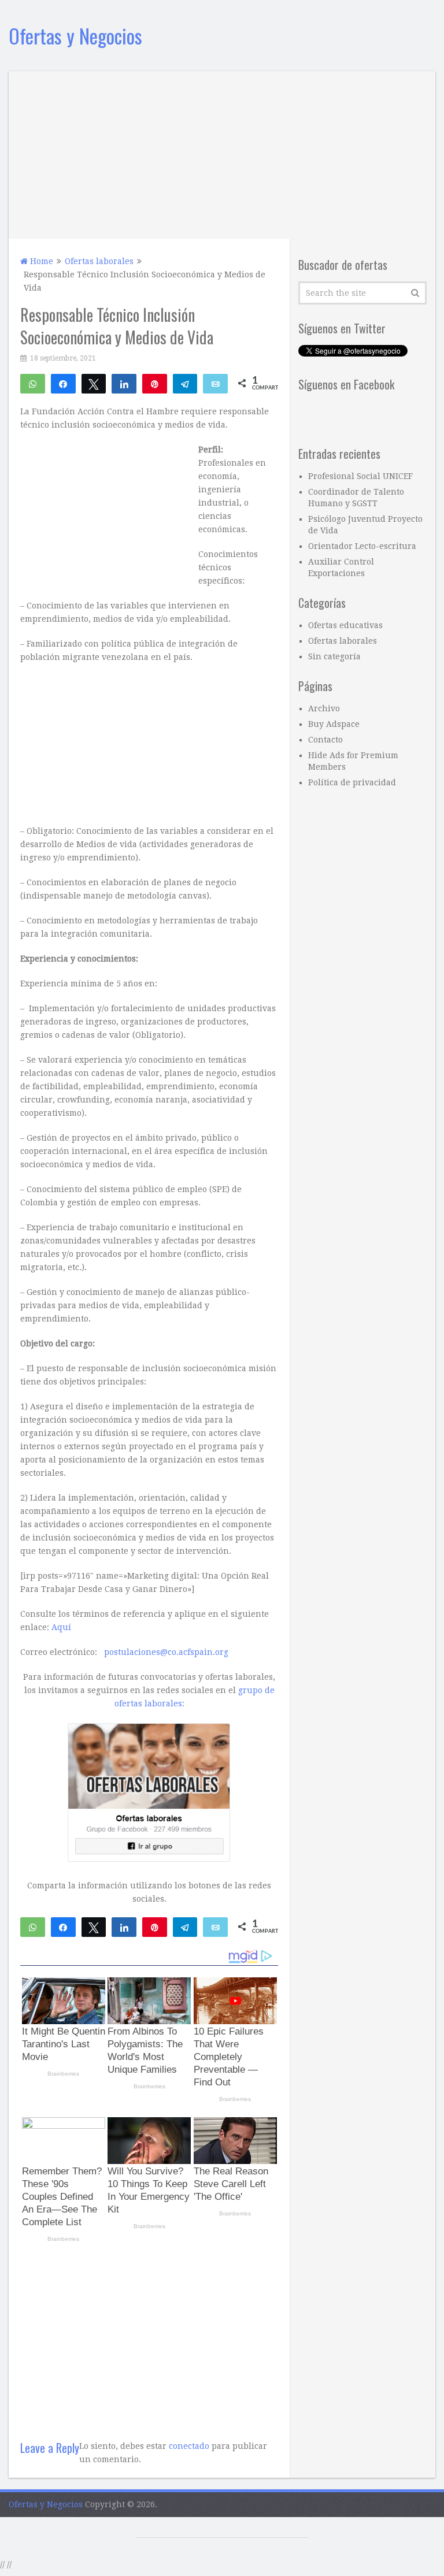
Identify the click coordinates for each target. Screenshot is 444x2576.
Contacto (325, 740)
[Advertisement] (222, 152)
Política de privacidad (352, 782)
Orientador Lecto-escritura (362, 546)
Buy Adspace (334, 724)
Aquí (61, 1627)
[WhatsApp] (33, 383)
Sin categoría (334, 656)
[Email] (215, 383)
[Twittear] (94, 383)
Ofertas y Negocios (75, 36)
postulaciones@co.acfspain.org (166, 1652)
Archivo (324, 708)
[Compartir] (63, 383)
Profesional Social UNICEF (360, 476)
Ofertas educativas (345, 625)
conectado (189, 2446)
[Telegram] (185, 383)
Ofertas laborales (343, 641)
